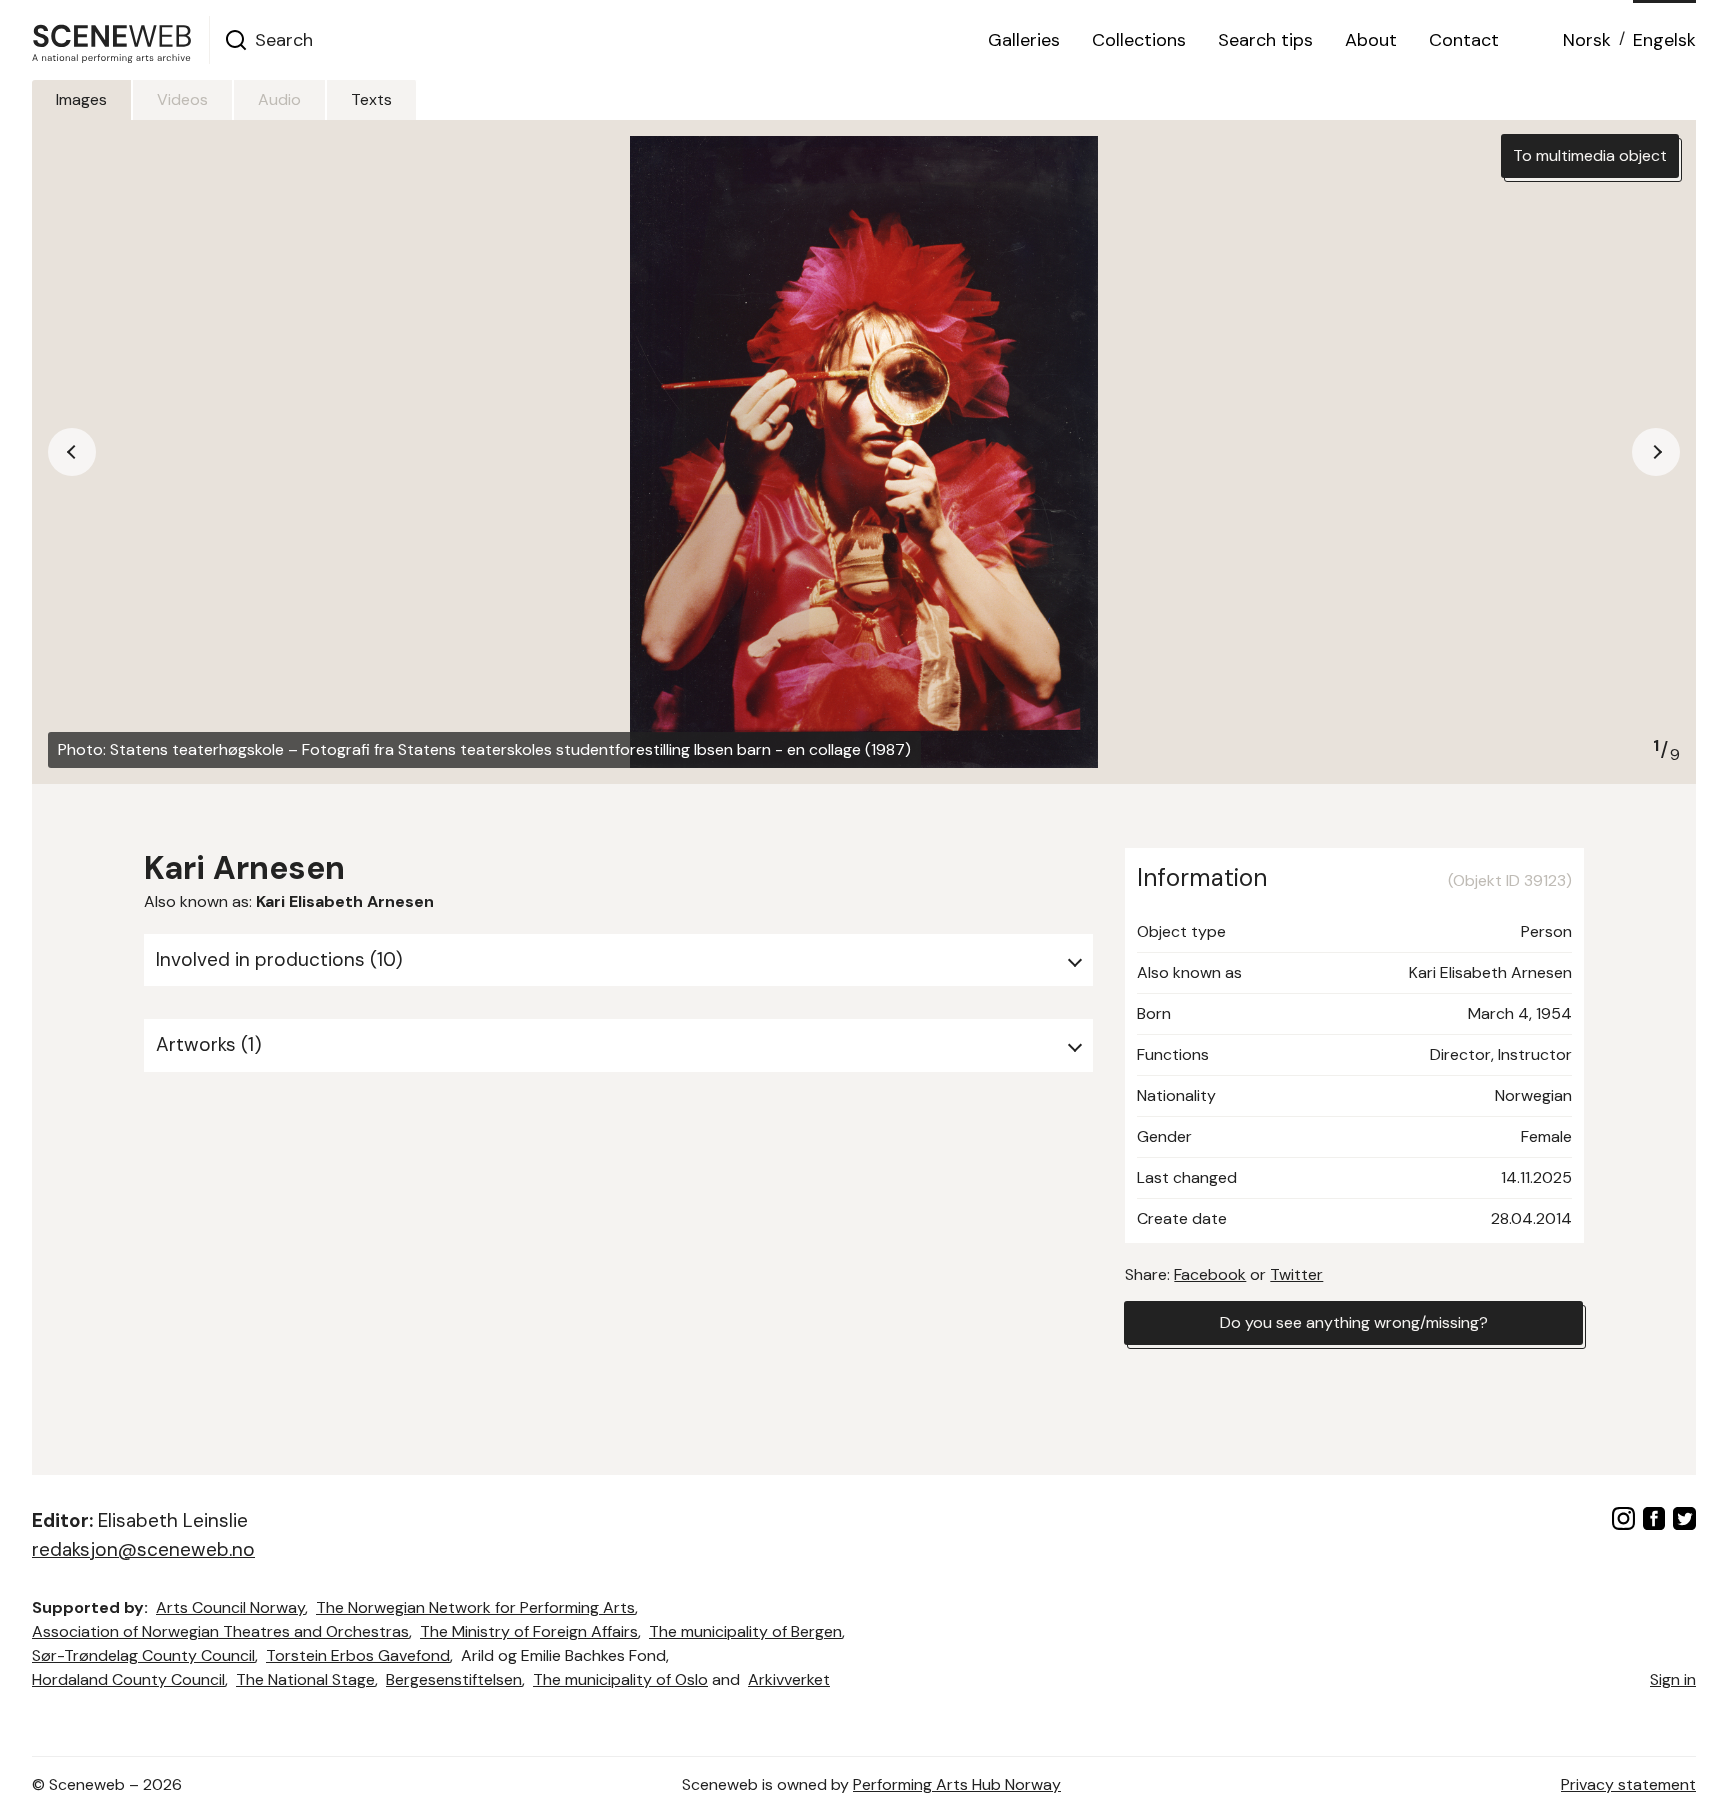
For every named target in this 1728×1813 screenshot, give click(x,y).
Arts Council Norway (230, 1607)
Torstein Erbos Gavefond (358, 1655)
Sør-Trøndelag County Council (143, 1655)
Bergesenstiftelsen (454, 1679)
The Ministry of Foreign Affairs (529, 1631)
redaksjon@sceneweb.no (143, 1549)
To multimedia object (1590, 155)
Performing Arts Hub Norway (957, 1784)
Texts (371, 99)
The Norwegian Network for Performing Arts (475, 1607)
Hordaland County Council (128, 1679)
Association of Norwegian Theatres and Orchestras (220, 1631)
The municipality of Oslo (620, 1679)
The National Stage (305, 1679)
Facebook (1210, 1274)
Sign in (1673, 1679)
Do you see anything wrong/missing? (1354, 1322)
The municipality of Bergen (745, 1631)
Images (81, 99)
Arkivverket (789, 1679)
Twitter (1296, 1274)
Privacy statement (1628, 1784)
